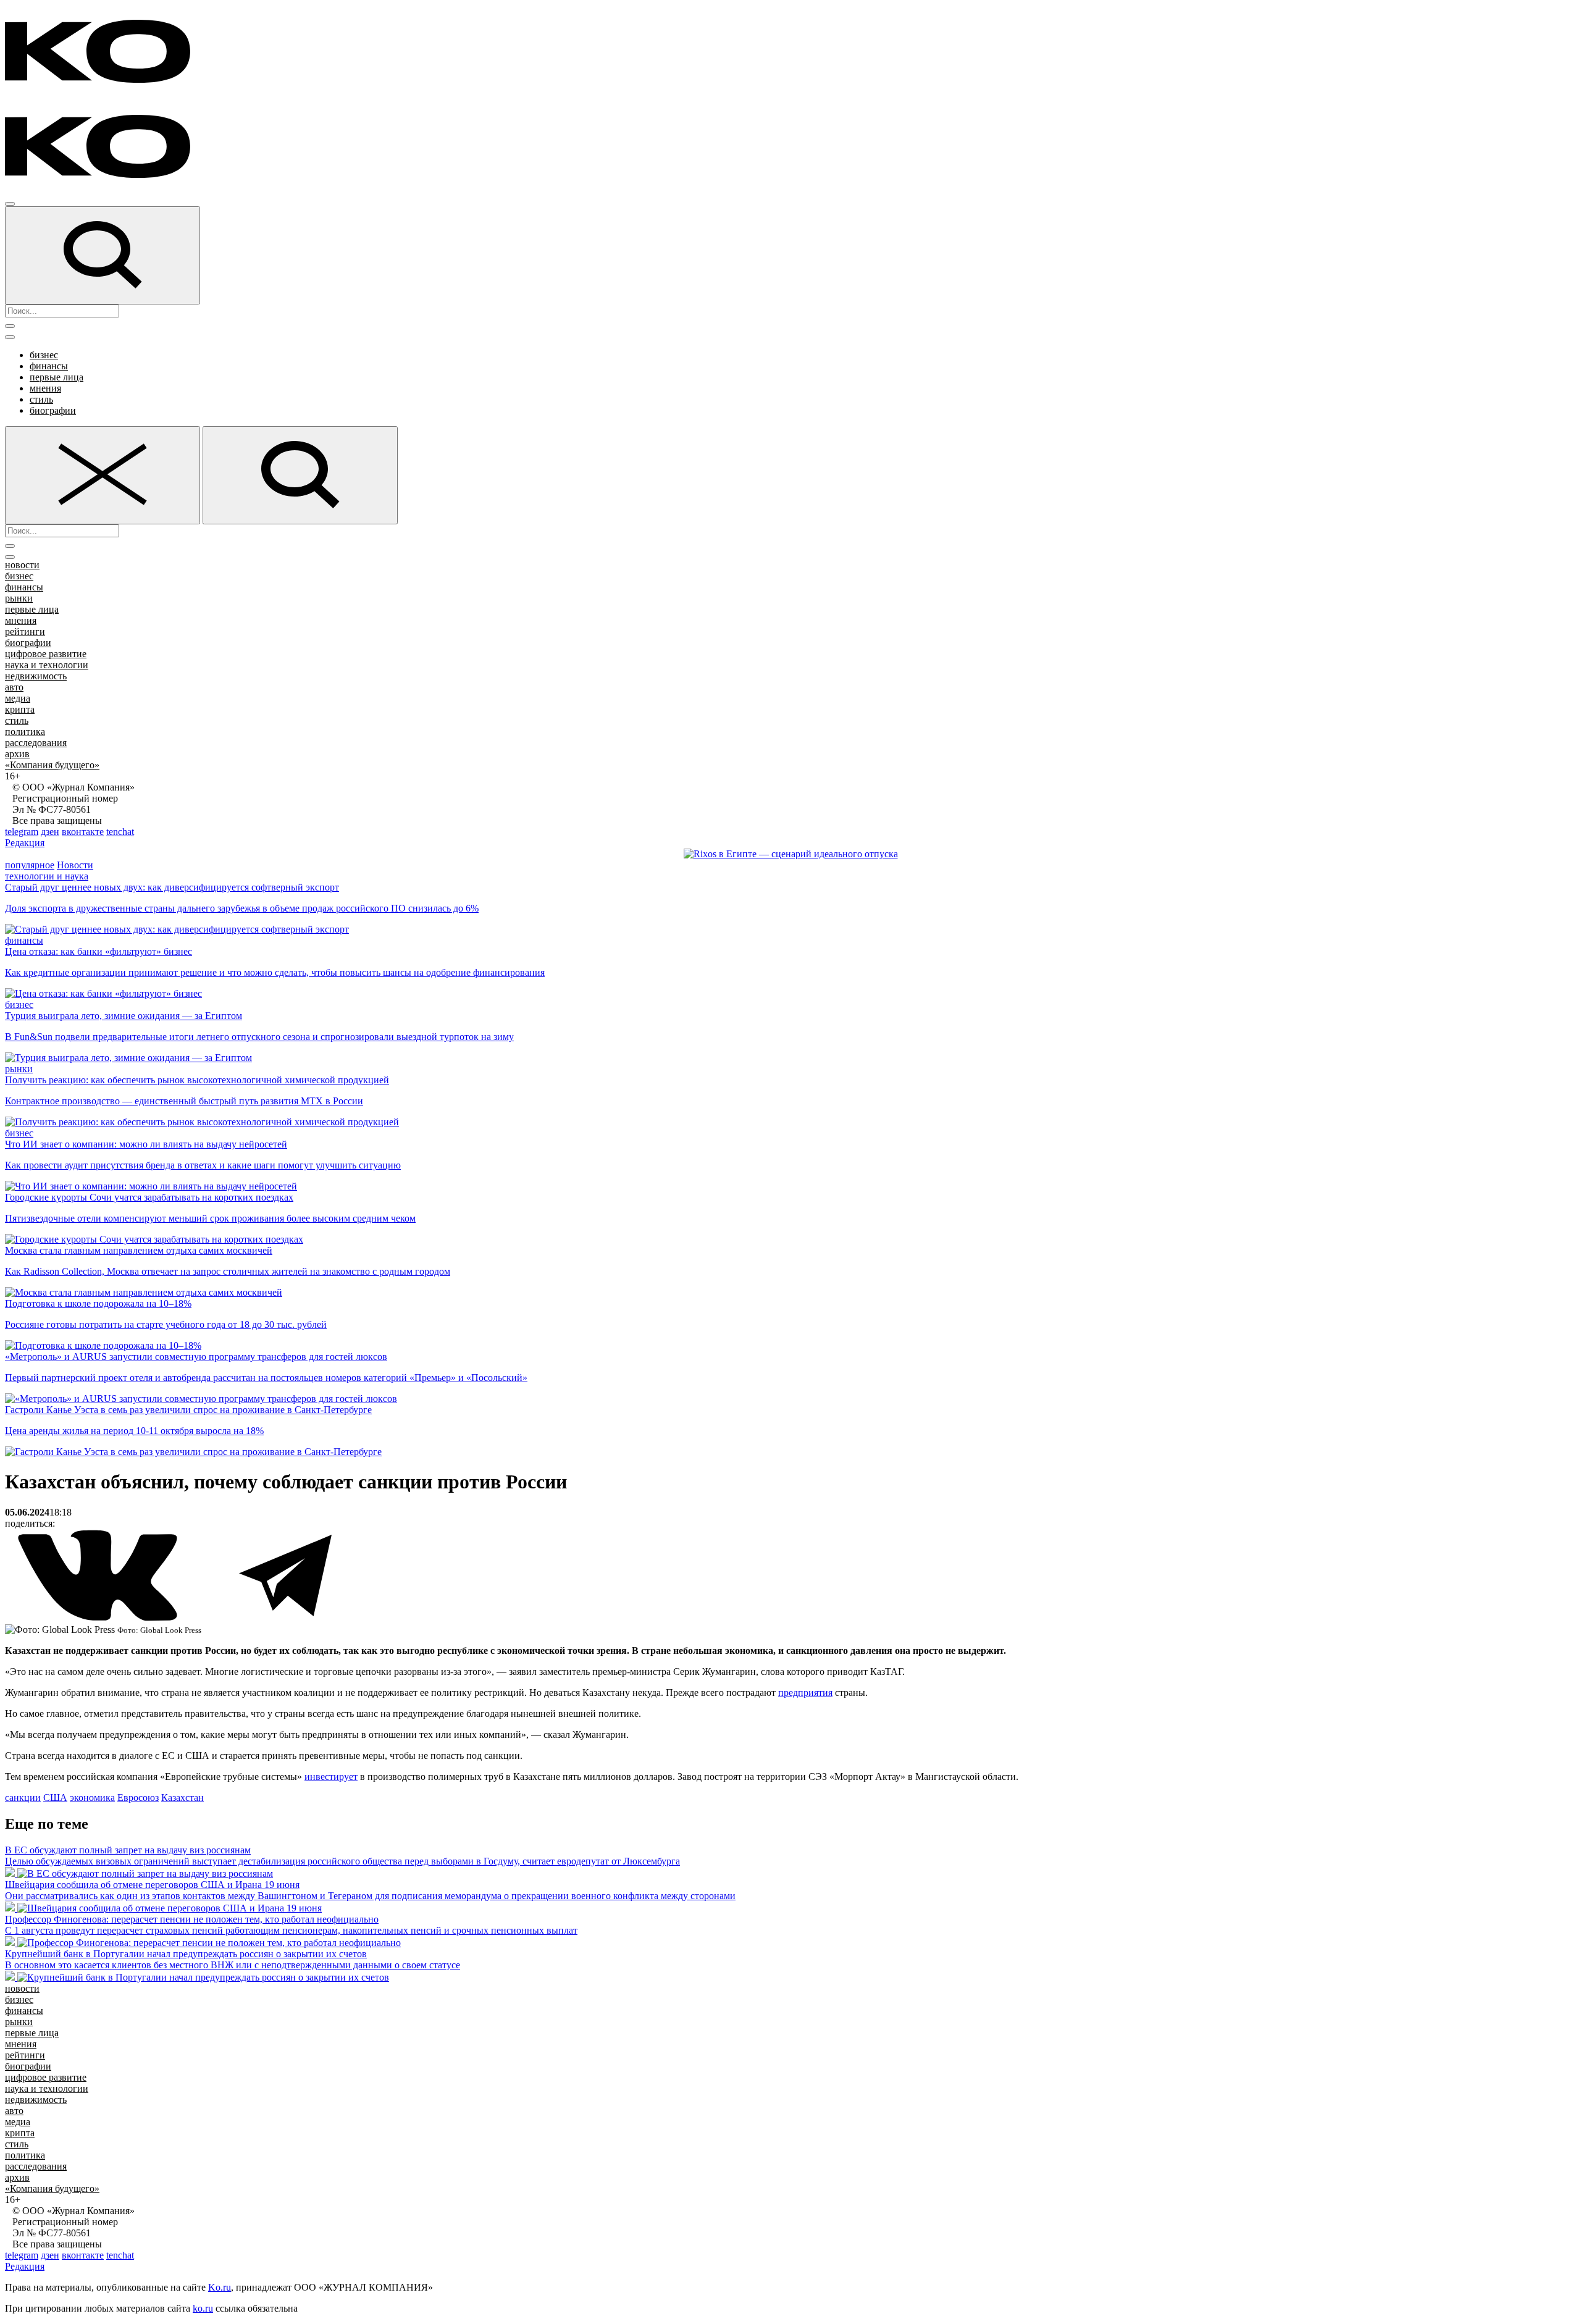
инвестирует (331, 1777)
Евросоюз (138, 1798)
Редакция (25, 843)
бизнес (44, 355)
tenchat (120, 832)
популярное (30, 865)
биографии (53, 410)
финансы (49, 366)
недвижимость (36, 676)
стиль (41, 399)
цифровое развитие (46, 654)
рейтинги (25, 631)
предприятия (805, 1693)
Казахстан (182, 1798)
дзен (50, 832)
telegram (22, 832)
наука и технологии (47, 665)
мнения (45, 388)
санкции (23, 1798)
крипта (20, 709)
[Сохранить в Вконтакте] (99, 1618)
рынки (19, 598)
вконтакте (83, 832)
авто (14, 687)
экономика (92, 1798)
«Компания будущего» (52, 765)
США (55, 1798)
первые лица (57, 377)
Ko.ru (220, 2287)
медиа (18, 698)
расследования (36, 743)
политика (25, 732)
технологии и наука (47, 876)
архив (17, 754)
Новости (75, 865)
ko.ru (203, 2308)
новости (22, 565)
